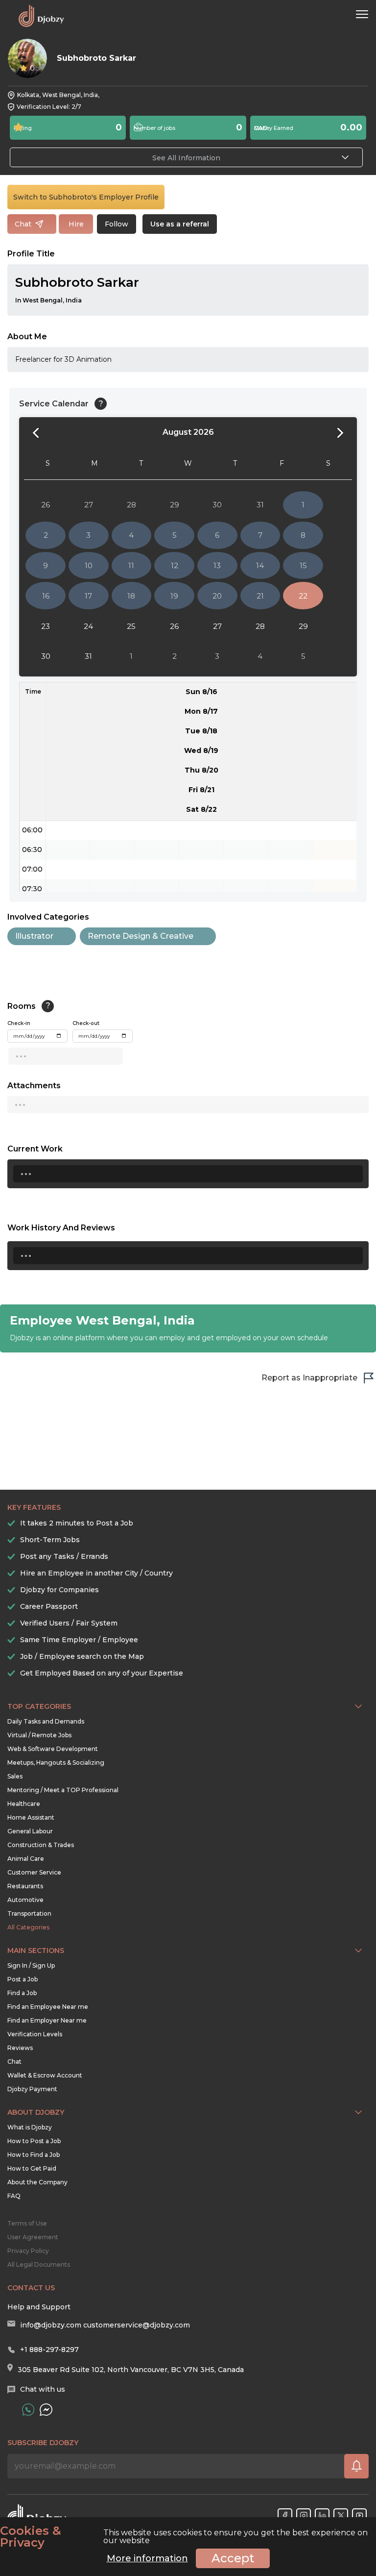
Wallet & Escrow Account (45, 2075)
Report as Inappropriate (309, 1378)
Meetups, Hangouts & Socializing (56, 1763)
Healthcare (24, 1804)
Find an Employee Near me (48, 2007)
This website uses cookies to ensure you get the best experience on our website (184, 2537)
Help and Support (39, 2307)
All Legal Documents (39, 2264)
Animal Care (26, 1859)
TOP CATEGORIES (39, 1706)
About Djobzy (36, 2112)
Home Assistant (31, 1817)
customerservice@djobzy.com (137, 2325)
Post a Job (23, 1979)
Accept (233, 2558)
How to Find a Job (34, 2155)
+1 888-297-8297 (49, 2350)
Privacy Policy (28, 2251)
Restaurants (25, 1886)
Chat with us (43, 2389)
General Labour (30, 1831)
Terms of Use (27, 2223)
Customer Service (34, 1872)
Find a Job (22, 1993)
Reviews (20, 2048)
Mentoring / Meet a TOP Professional (63, 1790)
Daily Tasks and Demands (46, 1721)
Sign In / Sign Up (31, 1965)
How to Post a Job (34, 2141)
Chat (14, 2062)
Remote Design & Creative (141, 936)
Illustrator (34, 936)
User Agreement (33, 2237)
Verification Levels (35, 2034)
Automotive (25, 1900)
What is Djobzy (30, 2127)
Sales (15, 1776)
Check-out (86, 1023)
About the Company (37, 2182)
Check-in (19, 1023)
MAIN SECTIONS (36, 1951)
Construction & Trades (41, 1845)
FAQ (14, 2196)
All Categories (28, 1927)
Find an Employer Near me (47, 2020)
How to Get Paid (32, 2168)
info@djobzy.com (51, 2325)
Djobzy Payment (32, 2089)
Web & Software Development (53, 1749)
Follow (117, 224)
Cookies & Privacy (31, 2537)
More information (147, 2558)
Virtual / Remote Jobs (39, 1735)
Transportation (29, 1913)
